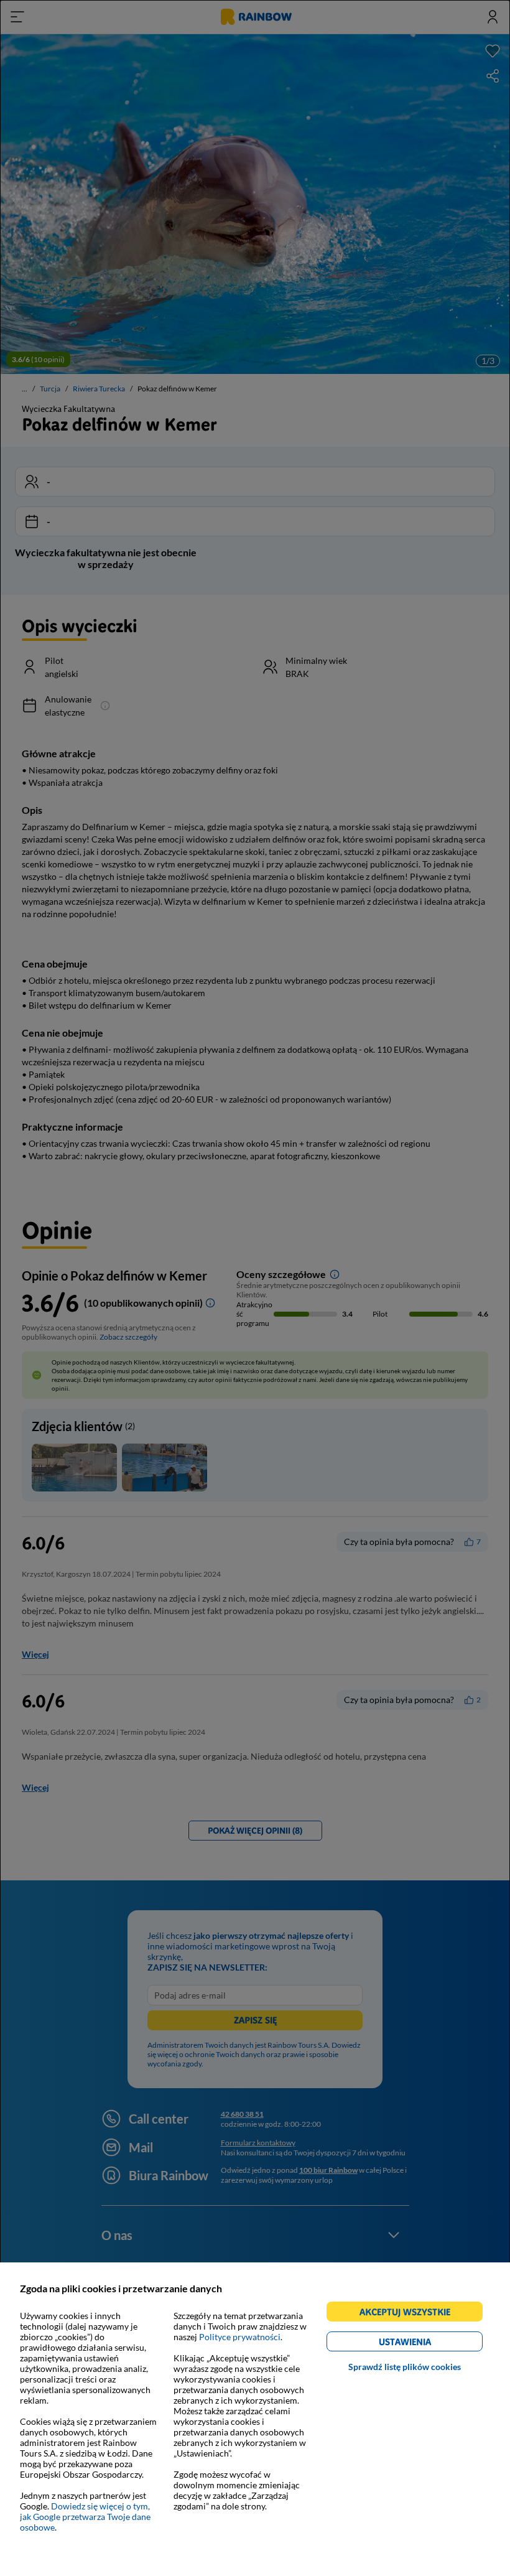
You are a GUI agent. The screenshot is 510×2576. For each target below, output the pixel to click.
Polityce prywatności (240, 2337)
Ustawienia (426, 2344)
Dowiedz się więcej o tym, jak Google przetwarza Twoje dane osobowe (85, 2517)
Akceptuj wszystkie (410, 2314)
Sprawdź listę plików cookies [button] (405, 2367)
